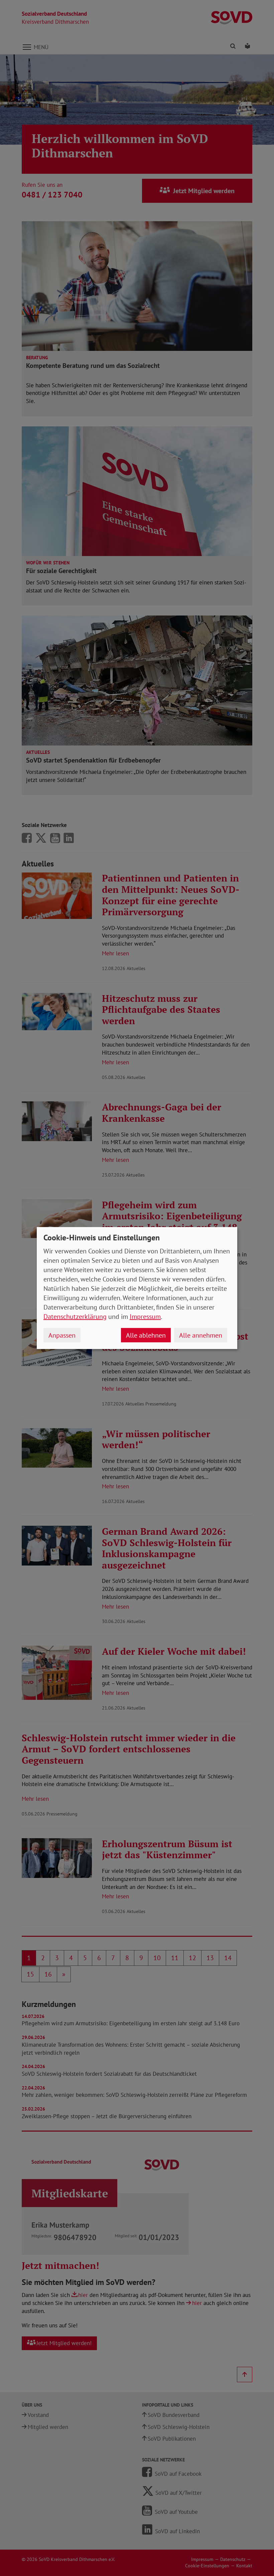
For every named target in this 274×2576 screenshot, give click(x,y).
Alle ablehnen (146, 1335)
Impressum (145, 1317)
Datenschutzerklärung (75, 1317)
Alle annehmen (201, 1335)
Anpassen (62, 1335)
